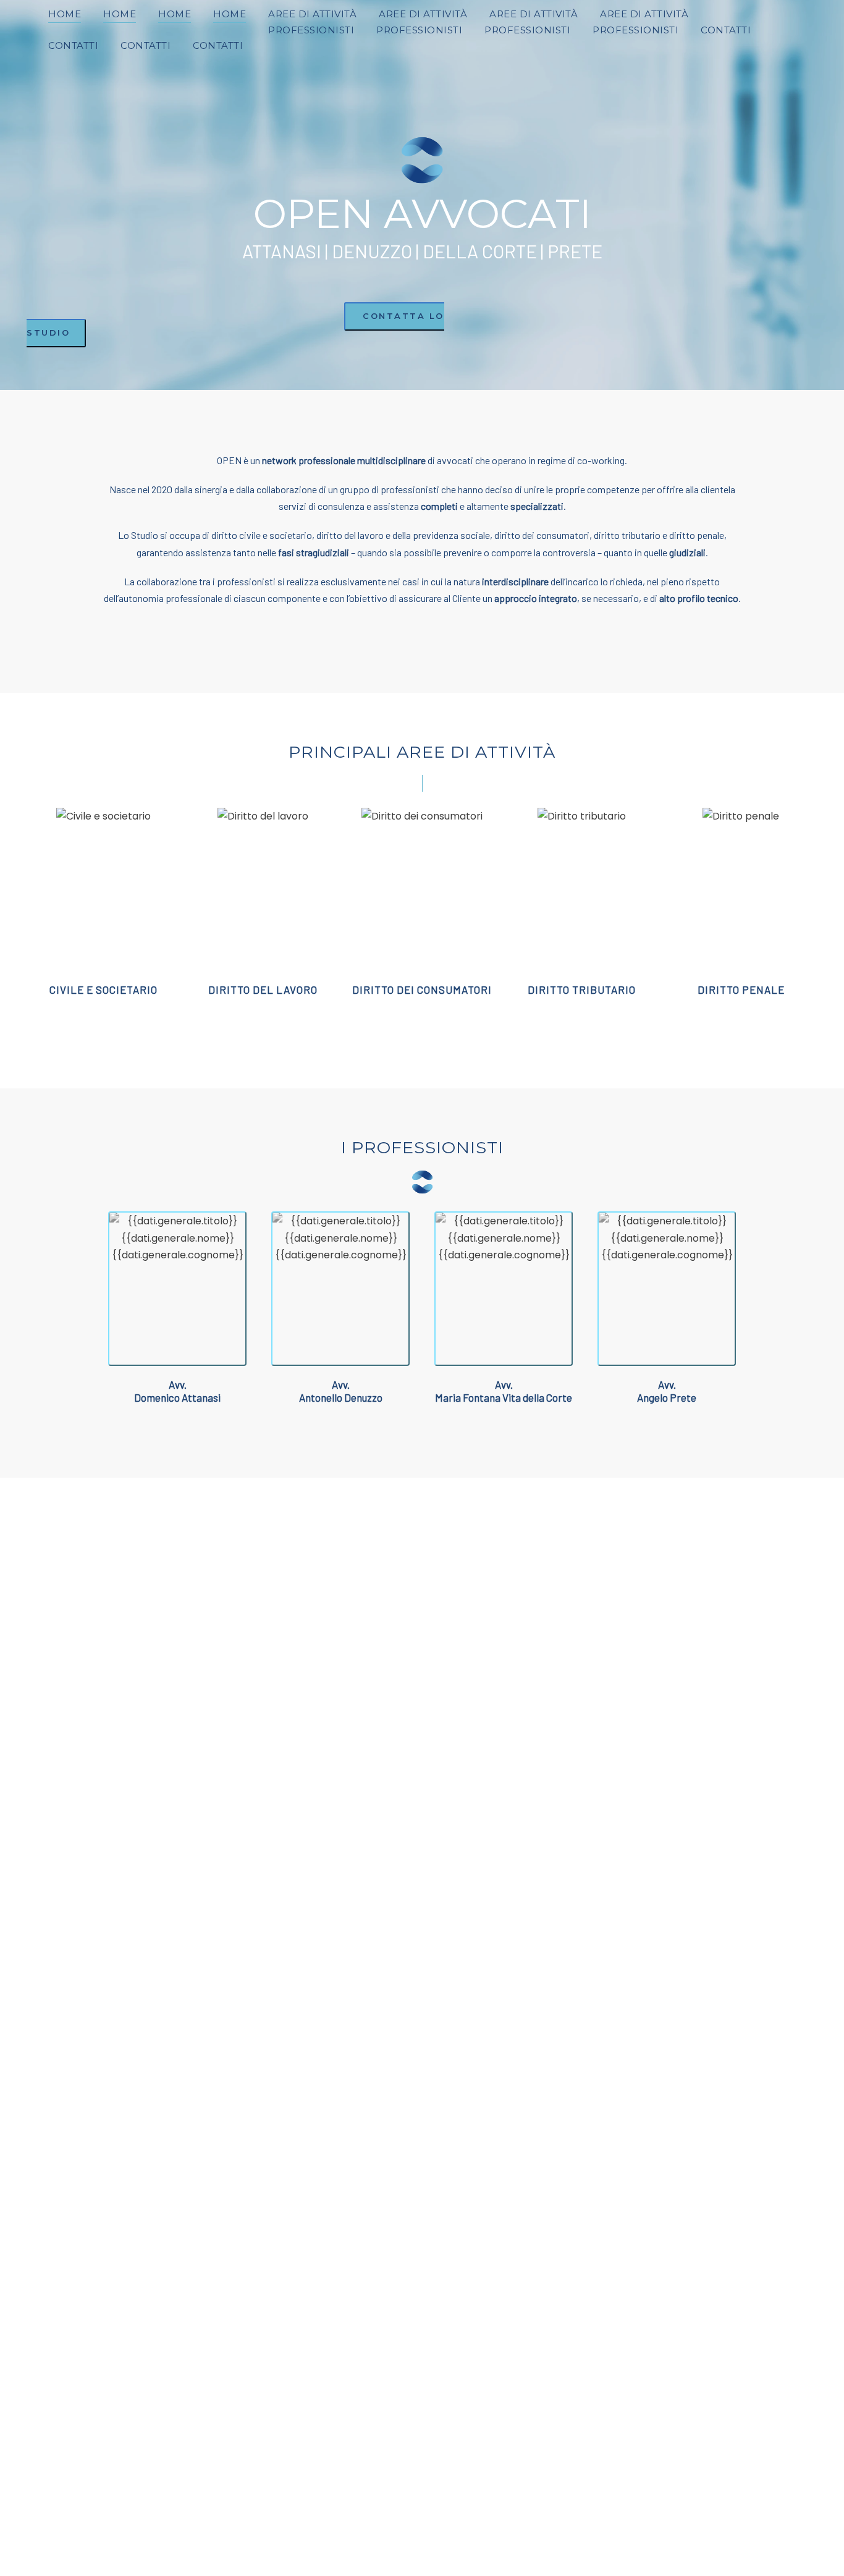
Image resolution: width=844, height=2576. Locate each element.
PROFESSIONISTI (311, 30)
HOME (65, 14)
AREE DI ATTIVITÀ (312, 14)
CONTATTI (726, 30)
